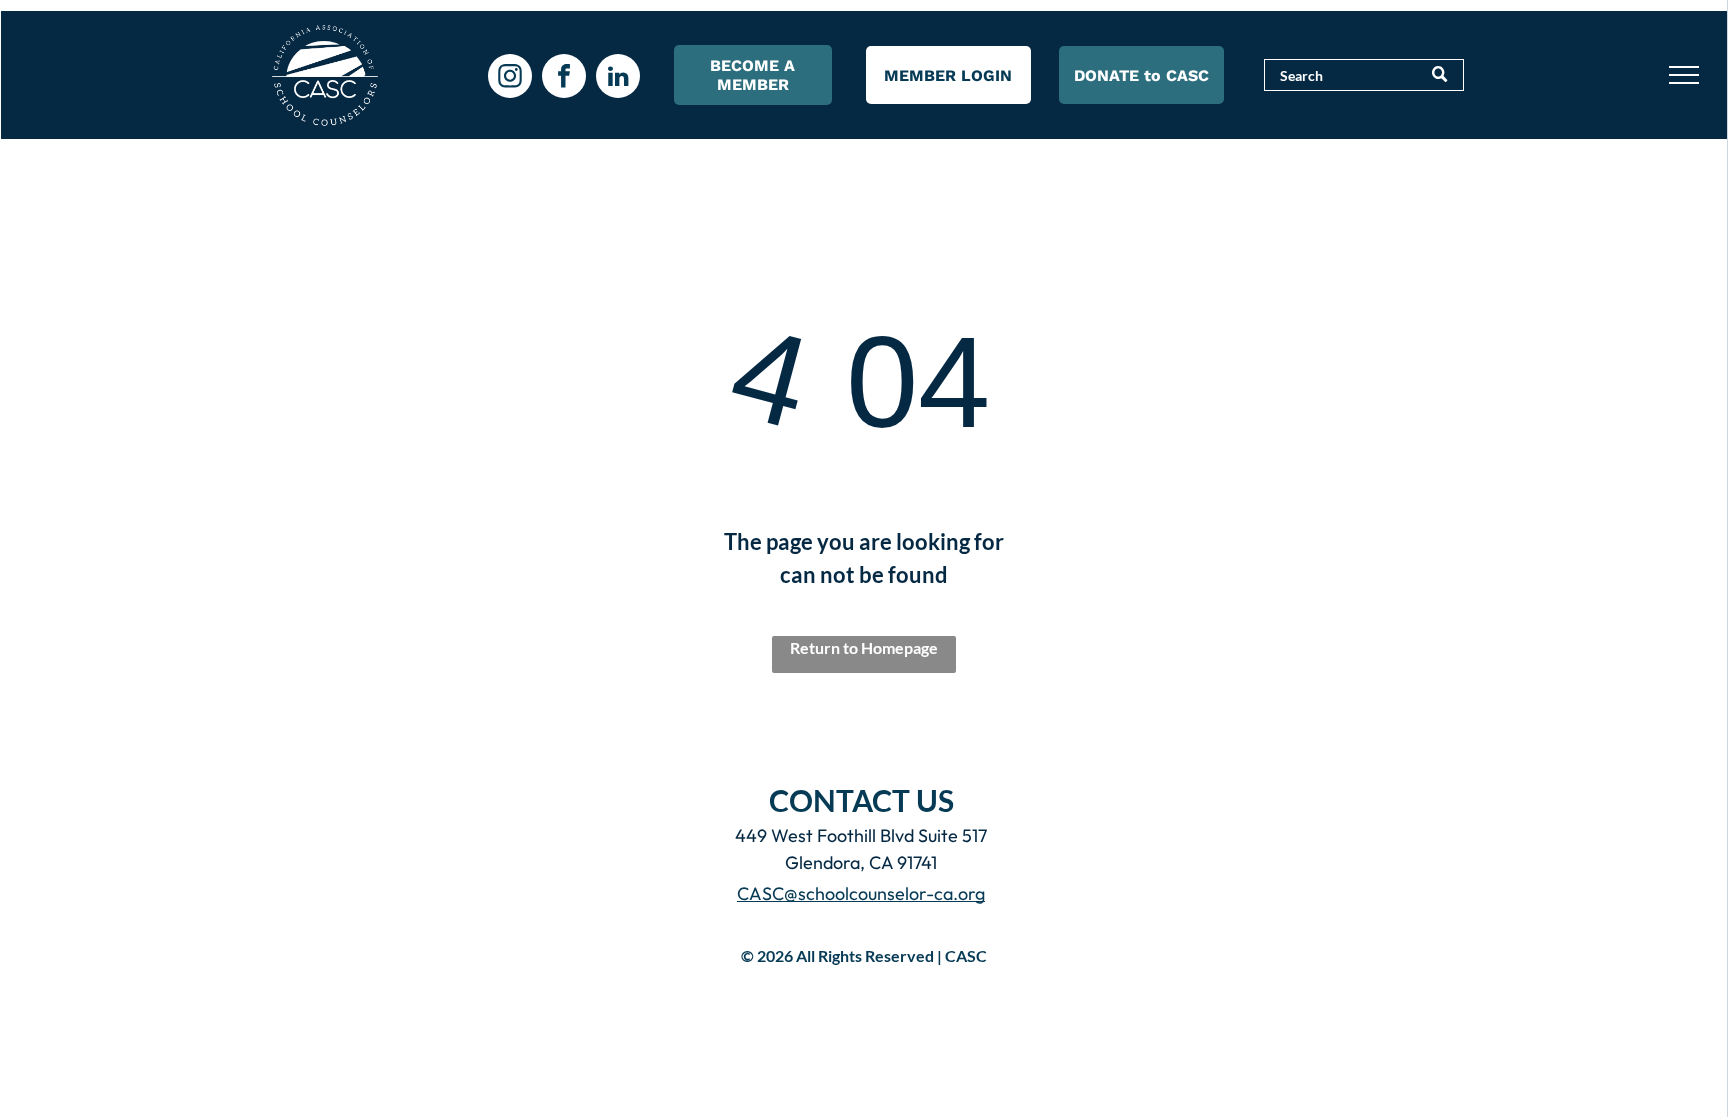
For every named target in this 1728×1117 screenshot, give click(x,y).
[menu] (1684, 75)
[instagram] (510, 78)
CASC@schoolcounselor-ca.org (861, 893)
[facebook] (564, 78)
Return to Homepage (864, 647)
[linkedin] (618, 78)
